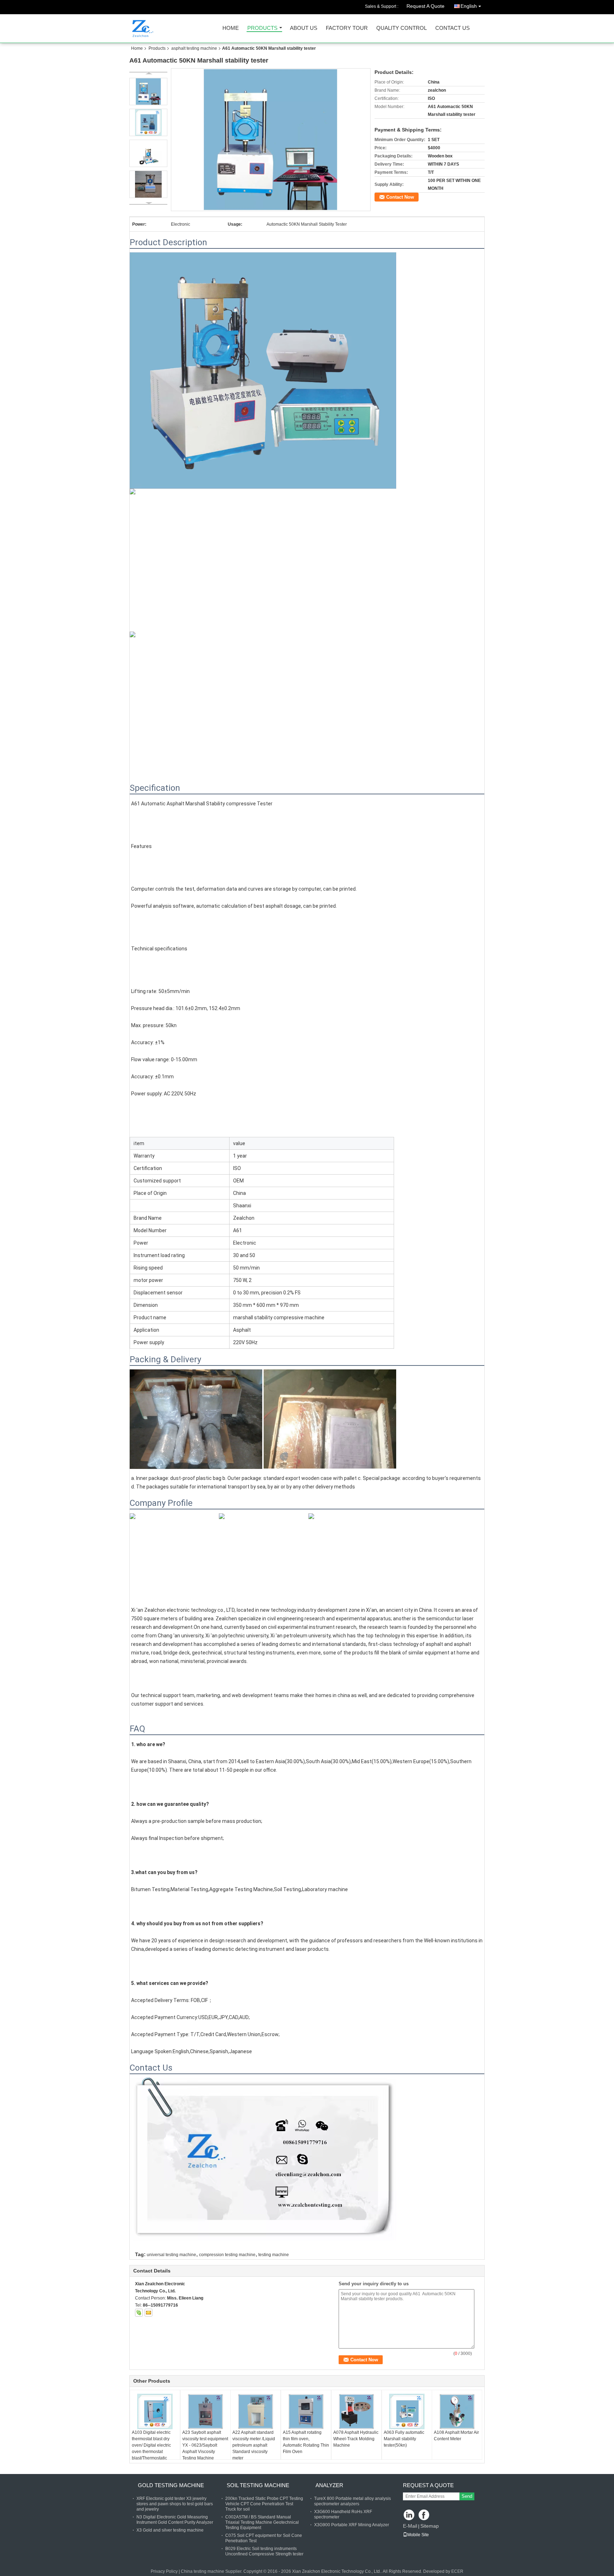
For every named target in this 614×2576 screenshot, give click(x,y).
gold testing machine (171, 2485)
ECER (457, 2571)
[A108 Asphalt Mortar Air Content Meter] (457, 2411)
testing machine (274, 2255)
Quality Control (402, 28)
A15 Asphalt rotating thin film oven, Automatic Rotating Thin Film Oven (306, 2442)
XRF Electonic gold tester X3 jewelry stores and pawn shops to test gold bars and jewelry (175, 2504)
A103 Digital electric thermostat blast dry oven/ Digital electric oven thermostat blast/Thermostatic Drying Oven (151, 2448)
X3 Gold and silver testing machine (170, 2530)
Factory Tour (347, 28)
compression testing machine (227, 2255)
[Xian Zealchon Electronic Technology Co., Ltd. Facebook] (424, 2515)
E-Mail (410, 2526)
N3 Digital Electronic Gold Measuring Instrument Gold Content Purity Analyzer (175, 2520)
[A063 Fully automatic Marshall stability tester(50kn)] (407, 2411)
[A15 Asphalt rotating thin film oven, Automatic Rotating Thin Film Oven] (306, 2411)
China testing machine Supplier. (212, 2571)
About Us (304, 28)
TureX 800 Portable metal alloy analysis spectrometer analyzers (352, 2501)
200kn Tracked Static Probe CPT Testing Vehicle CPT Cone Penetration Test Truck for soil (264, 2504)
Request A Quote (426, 6)
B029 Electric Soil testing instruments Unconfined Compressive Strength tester (264, 2551)
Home (231, 28)
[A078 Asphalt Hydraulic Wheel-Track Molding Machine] (356, 2411)
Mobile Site (418, 2535)
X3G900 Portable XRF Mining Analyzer (352, 2525)
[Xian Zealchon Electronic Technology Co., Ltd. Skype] (139, 2313)
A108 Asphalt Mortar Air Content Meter (456, 2436)
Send (467, 2496)
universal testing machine (171, 2255)
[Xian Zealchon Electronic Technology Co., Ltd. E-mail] (149, 2313)
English (469, 6)
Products (262, 28)
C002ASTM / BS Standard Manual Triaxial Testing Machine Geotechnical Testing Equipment (262, 2522)
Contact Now (400, 197)
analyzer (329, 2485)
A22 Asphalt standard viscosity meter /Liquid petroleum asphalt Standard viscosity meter (254, 2445)
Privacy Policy (164, 2571)
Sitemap (430, 2526)
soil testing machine (258, 2485)
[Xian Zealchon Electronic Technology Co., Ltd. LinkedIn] (409, 2515)
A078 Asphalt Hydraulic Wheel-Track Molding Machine (356, 2439)
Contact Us (453, 28)
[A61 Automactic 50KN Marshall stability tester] (271, 140)
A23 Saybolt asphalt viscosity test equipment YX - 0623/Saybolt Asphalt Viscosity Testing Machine (205, 2445)
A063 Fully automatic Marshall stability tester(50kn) (404, 2439)
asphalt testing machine (194, 48)
